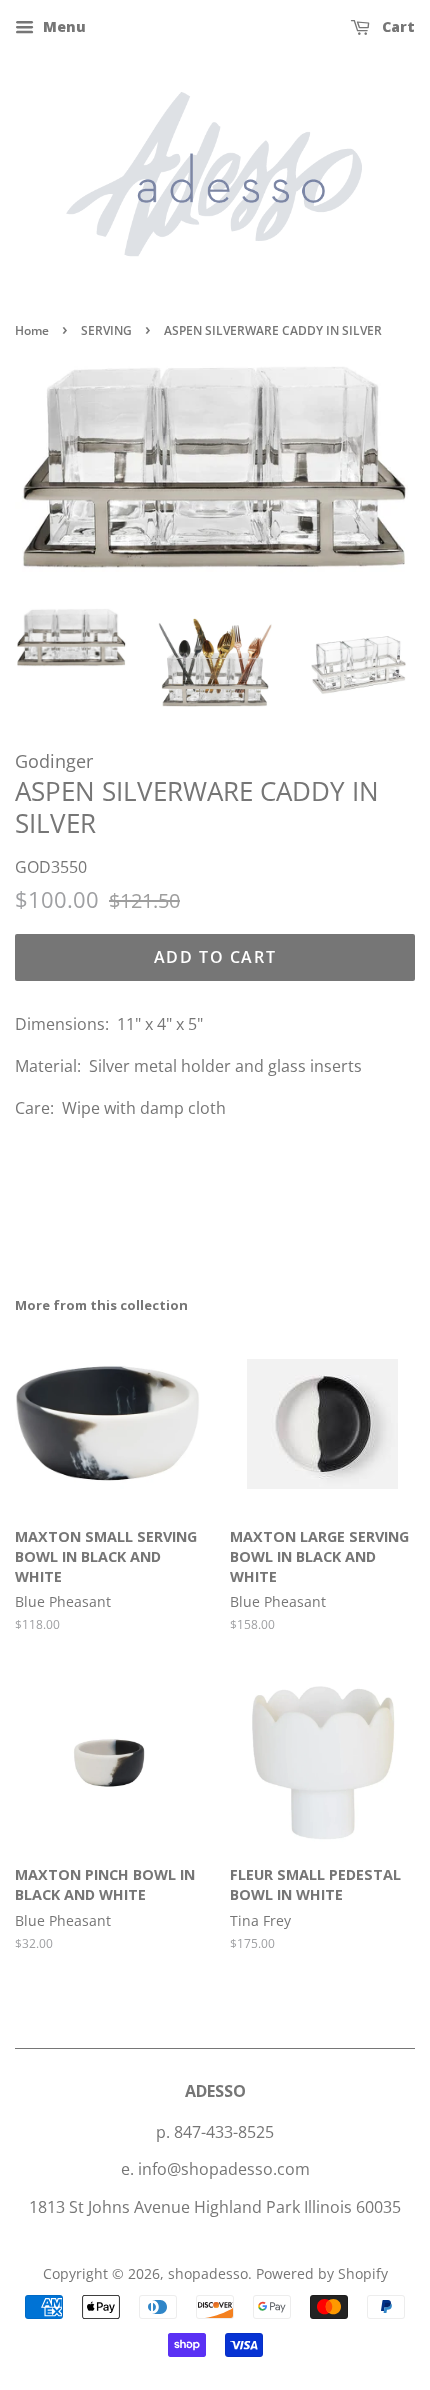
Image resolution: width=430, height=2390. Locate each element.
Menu (62, 26)
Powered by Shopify (322, 2273)
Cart (396, 26)
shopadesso (208, 2273)
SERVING (106, 330)
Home (32, 330)
